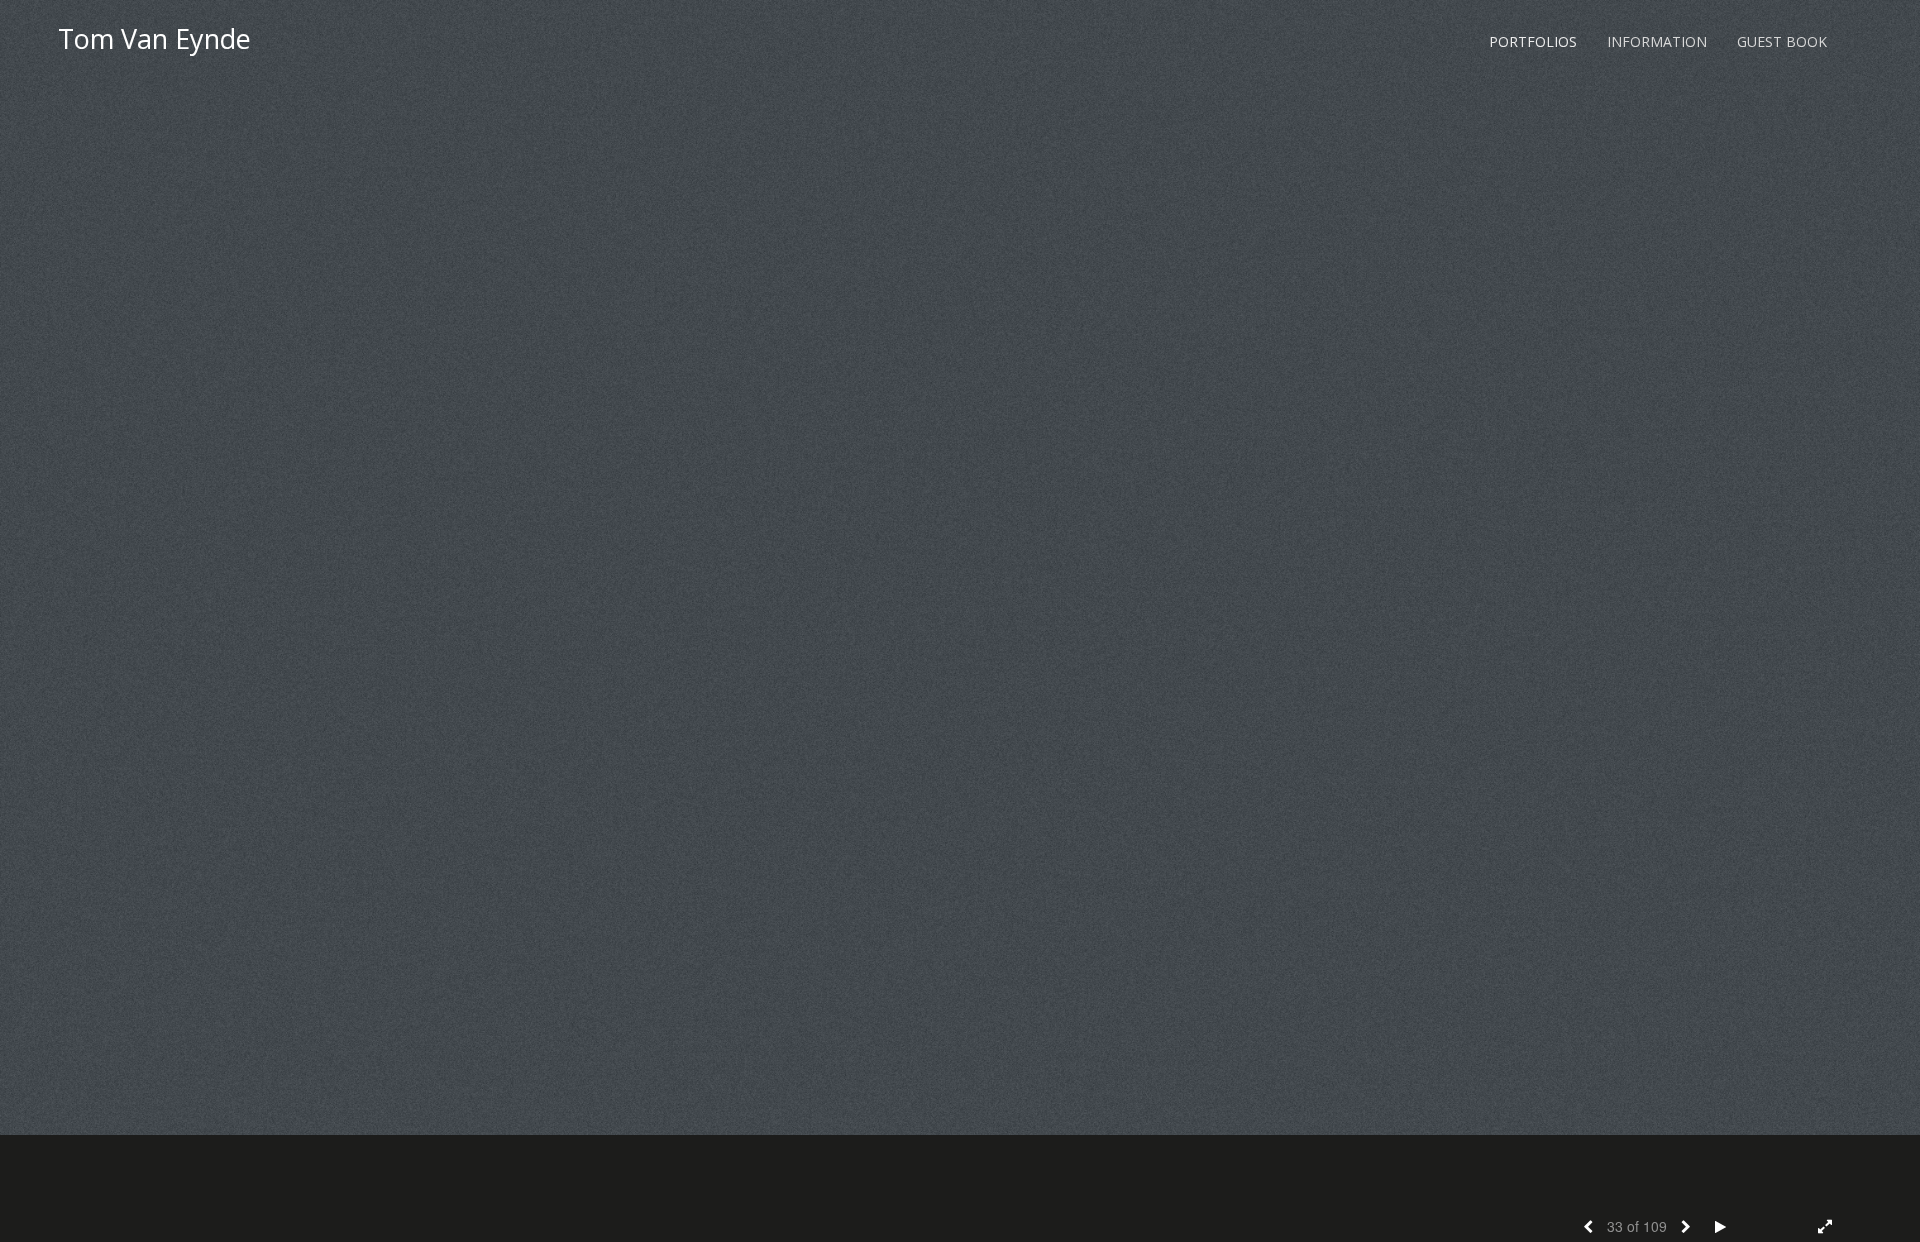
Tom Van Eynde (154, 38)
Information (1657, 41)
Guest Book (1782, 41)
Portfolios (1533, 41)
